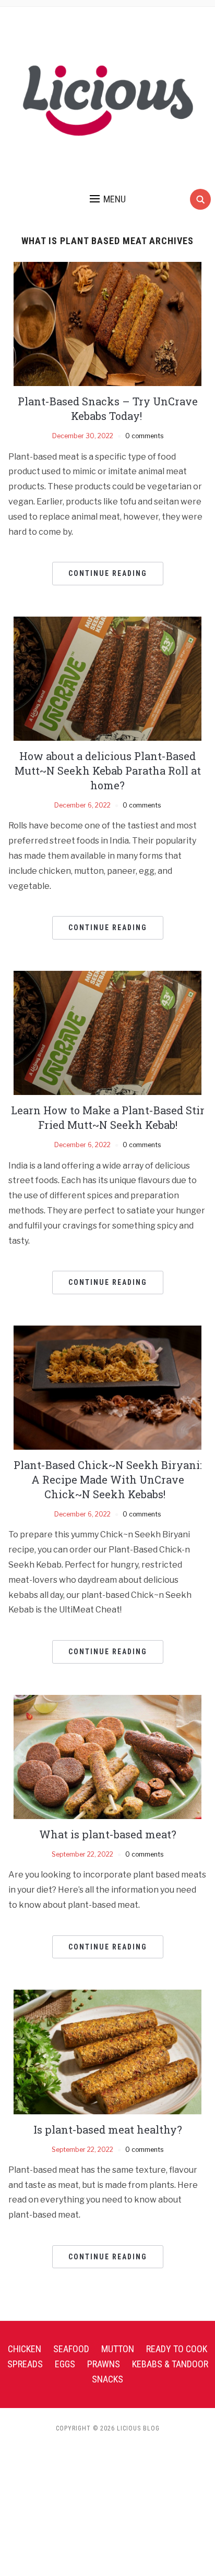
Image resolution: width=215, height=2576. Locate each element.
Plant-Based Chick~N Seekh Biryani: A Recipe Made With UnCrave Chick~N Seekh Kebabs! (108, 1479)
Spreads (25, 2364)
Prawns (104, 2364)
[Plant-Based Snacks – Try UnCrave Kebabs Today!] (107, 323)
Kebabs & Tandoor (170, 2364)
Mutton (118, 2349)
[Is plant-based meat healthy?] (107, 2051)
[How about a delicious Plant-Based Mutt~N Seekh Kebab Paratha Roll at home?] (107, 678)
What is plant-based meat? (108, 1834)
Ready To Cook (177, 2349)
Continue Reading (108, 573)
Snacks (107, 2379)
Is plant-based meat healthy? (108, 2129)
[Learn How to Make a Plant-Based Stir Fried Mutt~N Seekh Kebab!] (107, 1032)
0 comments (144, 436)
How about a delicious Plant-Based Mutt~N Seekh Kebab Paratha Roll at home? (108, 771)
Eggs (65, 2364)
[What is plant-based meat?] (107, 1756)
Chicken (25, 2349)
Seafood (71, 2349)
